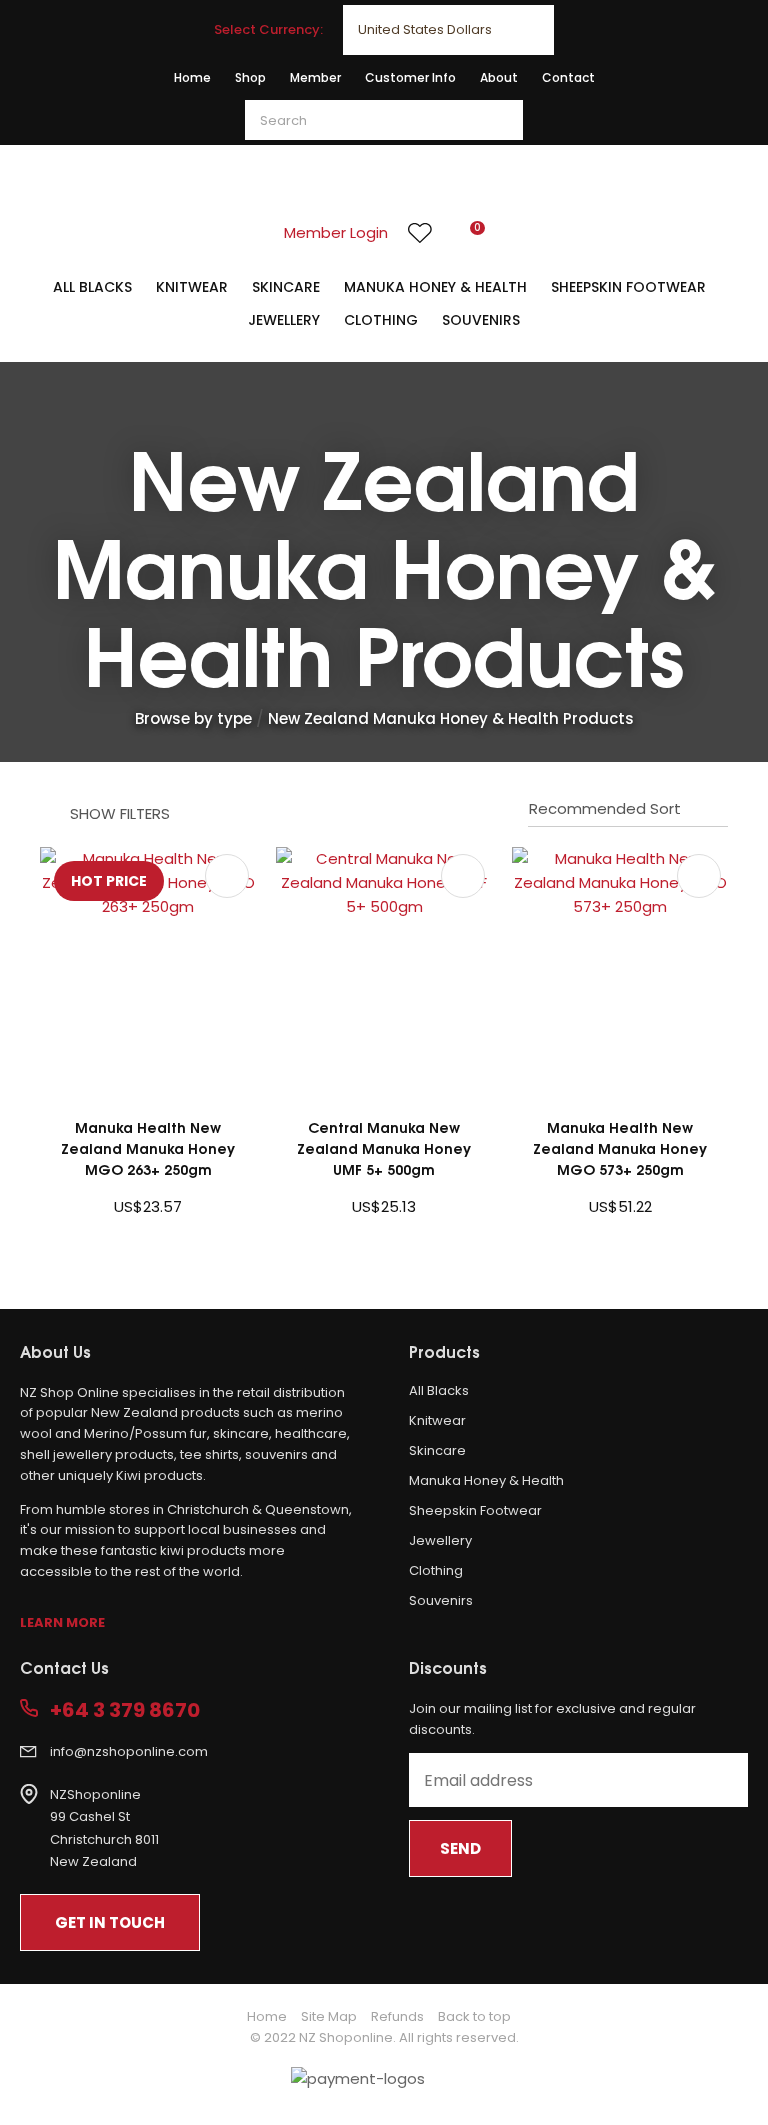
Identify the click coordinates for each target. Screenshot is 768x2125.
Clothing (381, 320)
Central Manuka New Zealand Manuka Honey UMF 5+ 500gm (384, 1147)
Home (192, 77)
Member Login (336, 232)
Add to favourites (227, 876)
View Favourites (420, 233)
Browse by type (193, 718)
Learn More (62, 1622)
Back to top (474, 2016)
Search (499, 120)
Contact (568, 77)
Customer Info (410, 77)
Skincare (286, 287)
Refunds (397, 2016)
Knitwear (192, 287)
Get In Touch (110, 1922)
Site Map (329, 2016)
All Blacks (92, 287)
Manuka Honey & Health (435, 287)
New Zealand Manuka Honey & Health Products (451, 718)
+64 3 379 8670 (125, 1710)
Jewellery (284, 320)
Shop (250, 77)
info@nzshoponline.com (129, 1751)
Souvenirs (481, 320)
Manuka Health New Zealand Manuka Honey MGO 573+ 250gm (620, 1147)
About (499, 77)
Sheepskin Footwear (628, 287)
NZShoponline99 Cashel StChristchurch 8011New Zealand (104, 1828)
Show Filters (120, 813)
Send (460, 1848)
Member (315, 77)
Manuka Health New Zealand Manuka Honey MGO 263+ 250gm (148, 1147)
